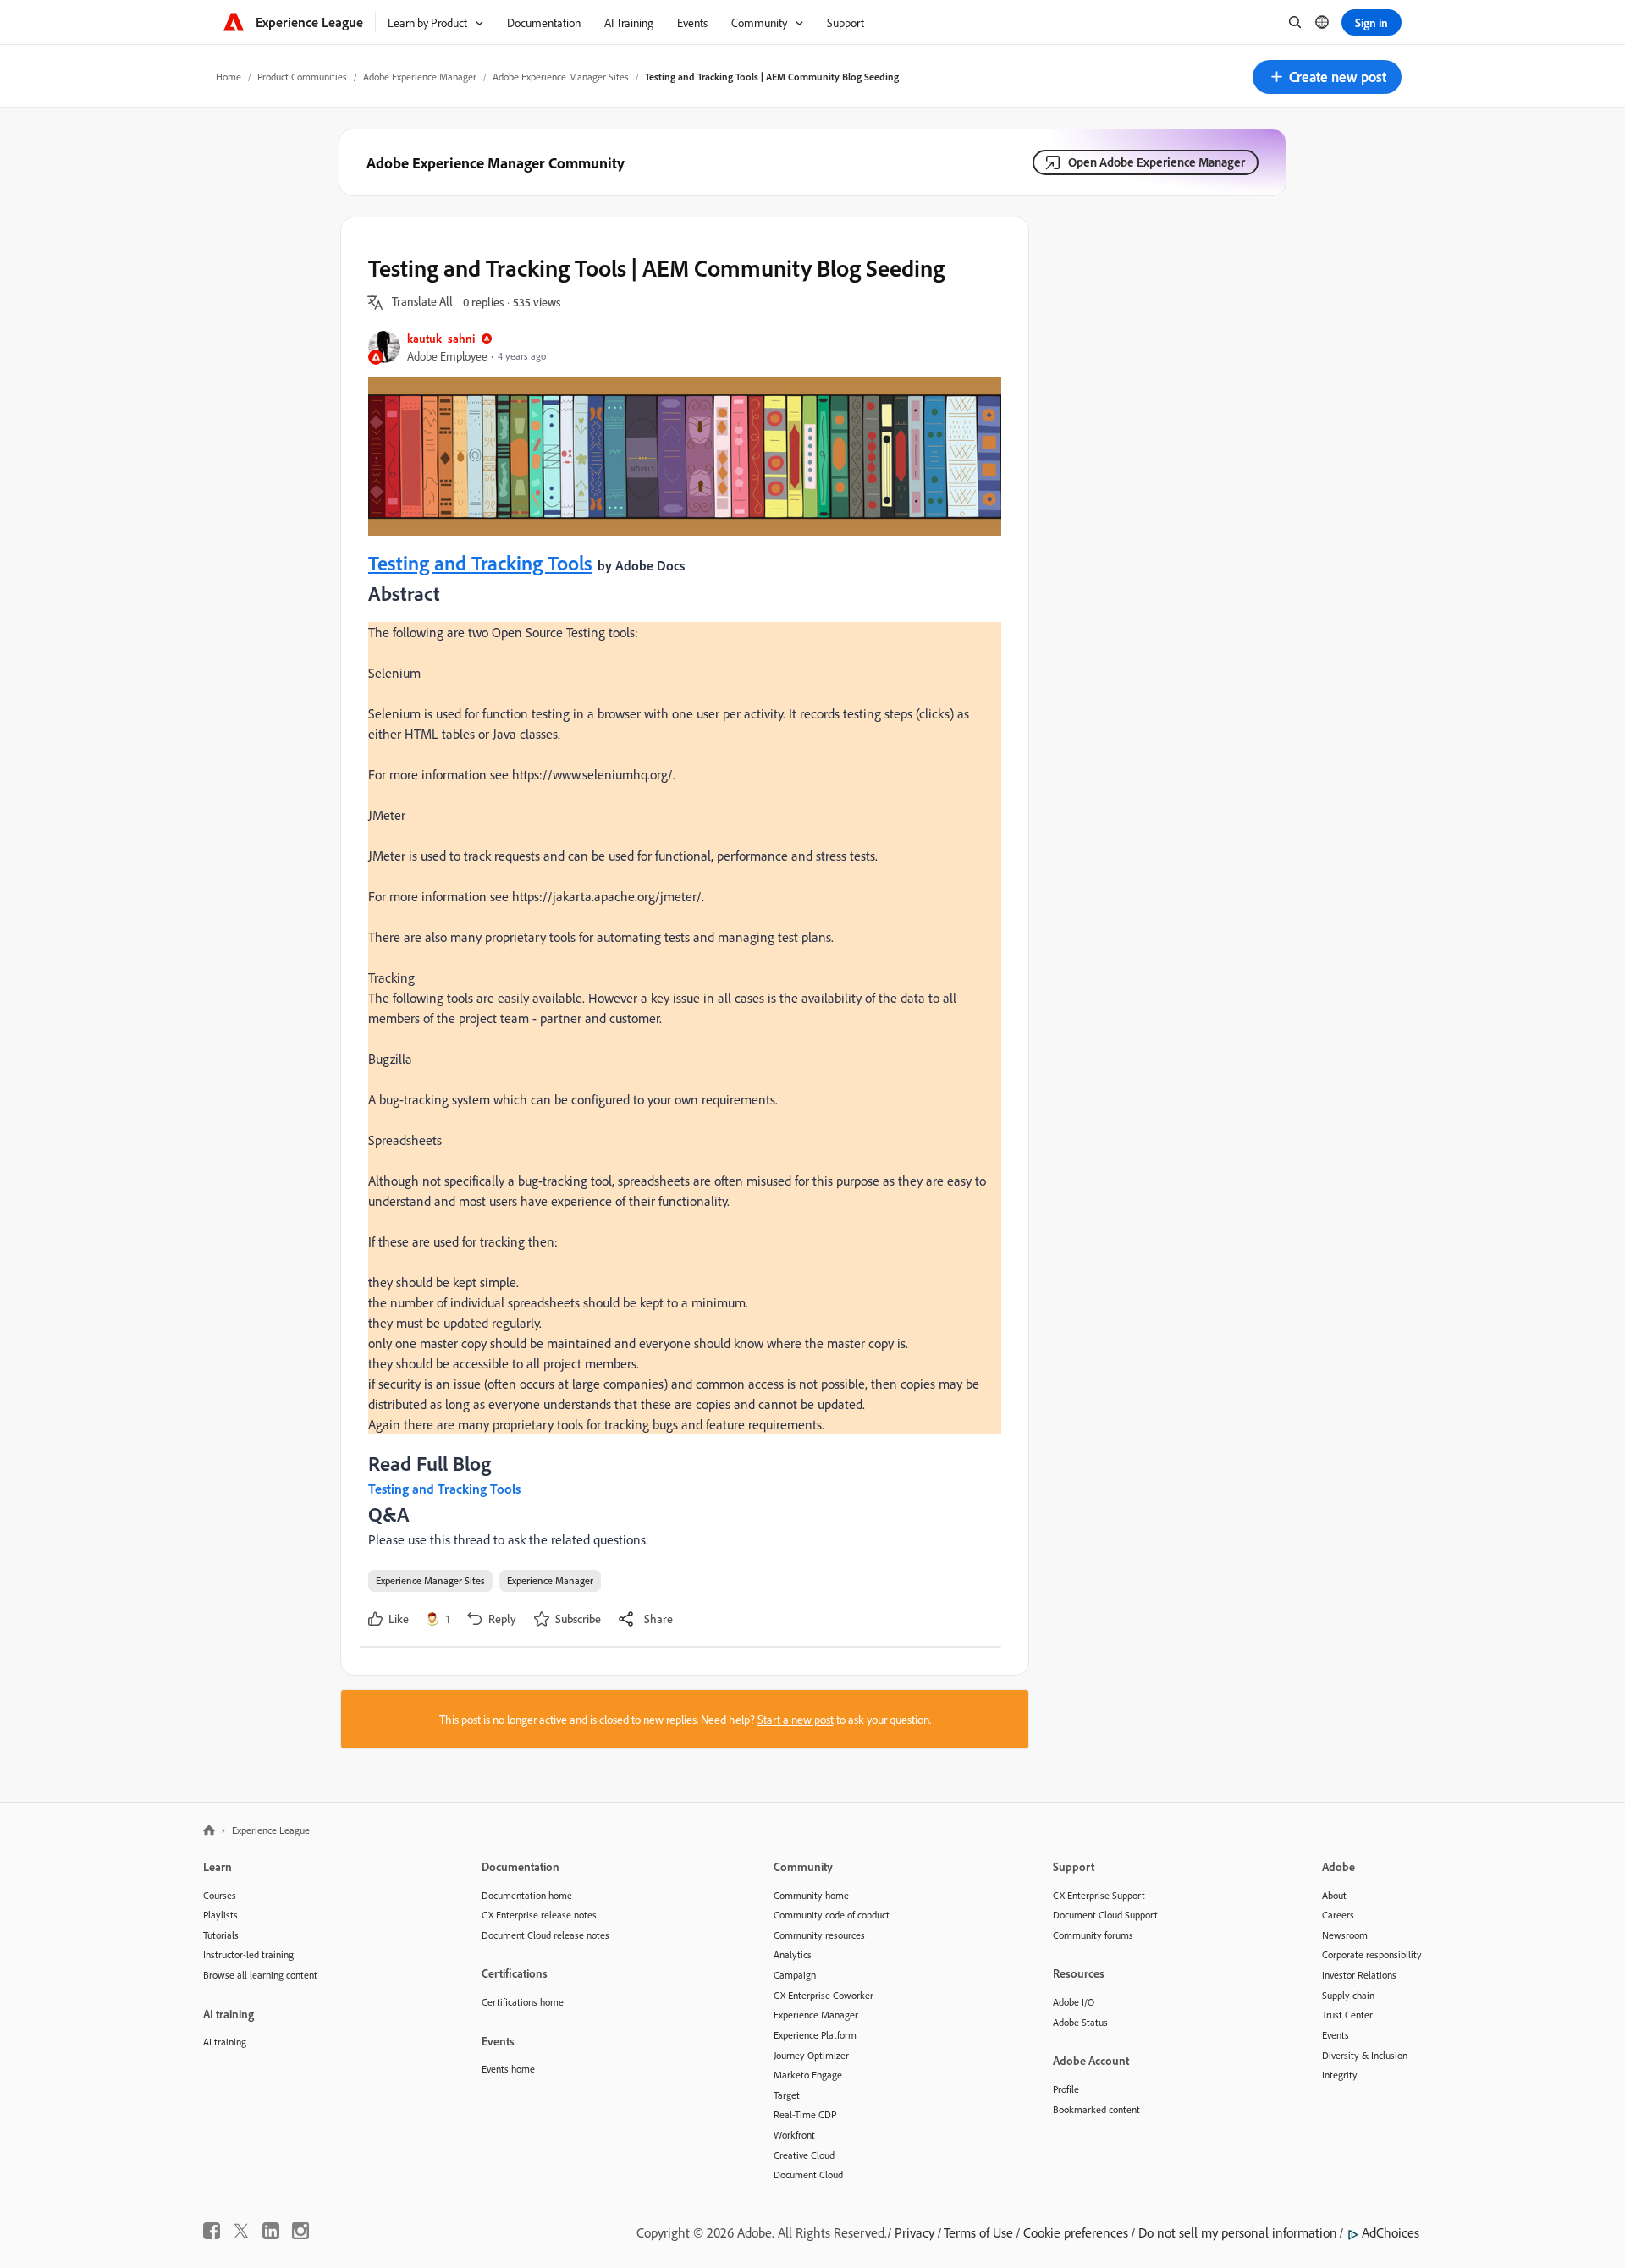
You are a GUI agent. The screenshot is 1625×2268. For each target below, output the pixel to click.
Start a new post (796, 1719)
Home (229, 77)
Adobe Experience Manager (420, 77)
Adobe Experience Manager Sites (561, 77)
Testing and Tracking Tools (480, 563)
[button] (1327, 77)
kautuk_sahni (441, 338)
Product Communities (302, 77)
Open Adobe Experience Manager (1157, 162)
